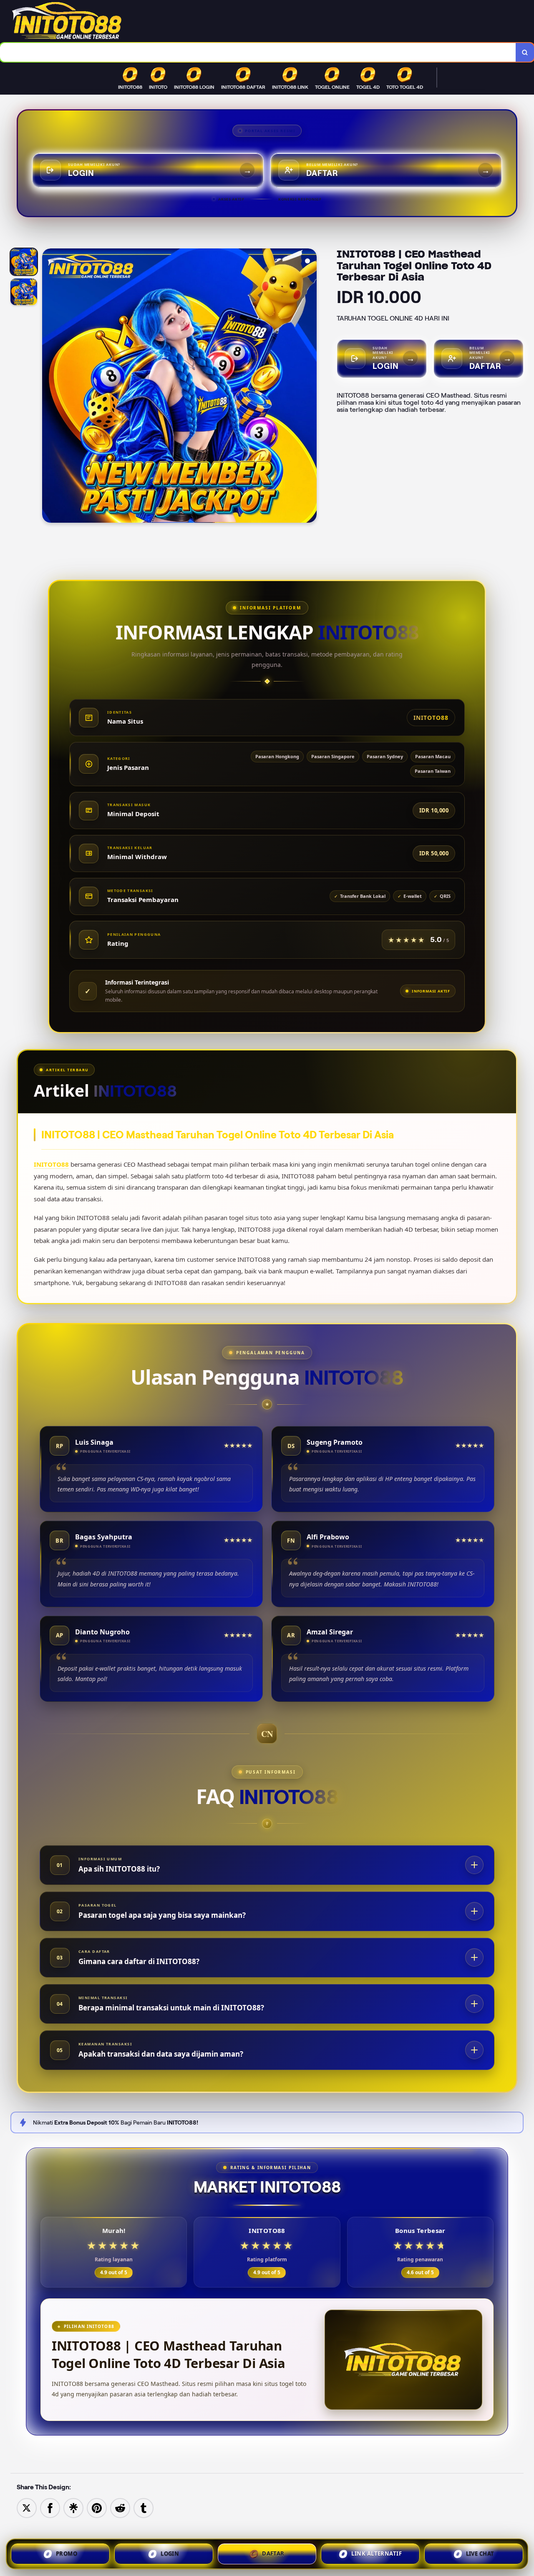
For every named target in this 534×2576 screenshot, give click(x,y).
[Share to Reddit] (120, 2507)
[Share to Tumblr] (144, 2507)
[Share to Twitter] (27, 2507)
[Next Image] (310, 387)
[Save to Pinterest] (97, 2507)
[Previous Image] (49, 387)
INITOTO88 (51, 1164)
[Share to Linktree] (73, 2507)
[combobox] (258, 52)
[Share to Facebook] (50, 2507)
